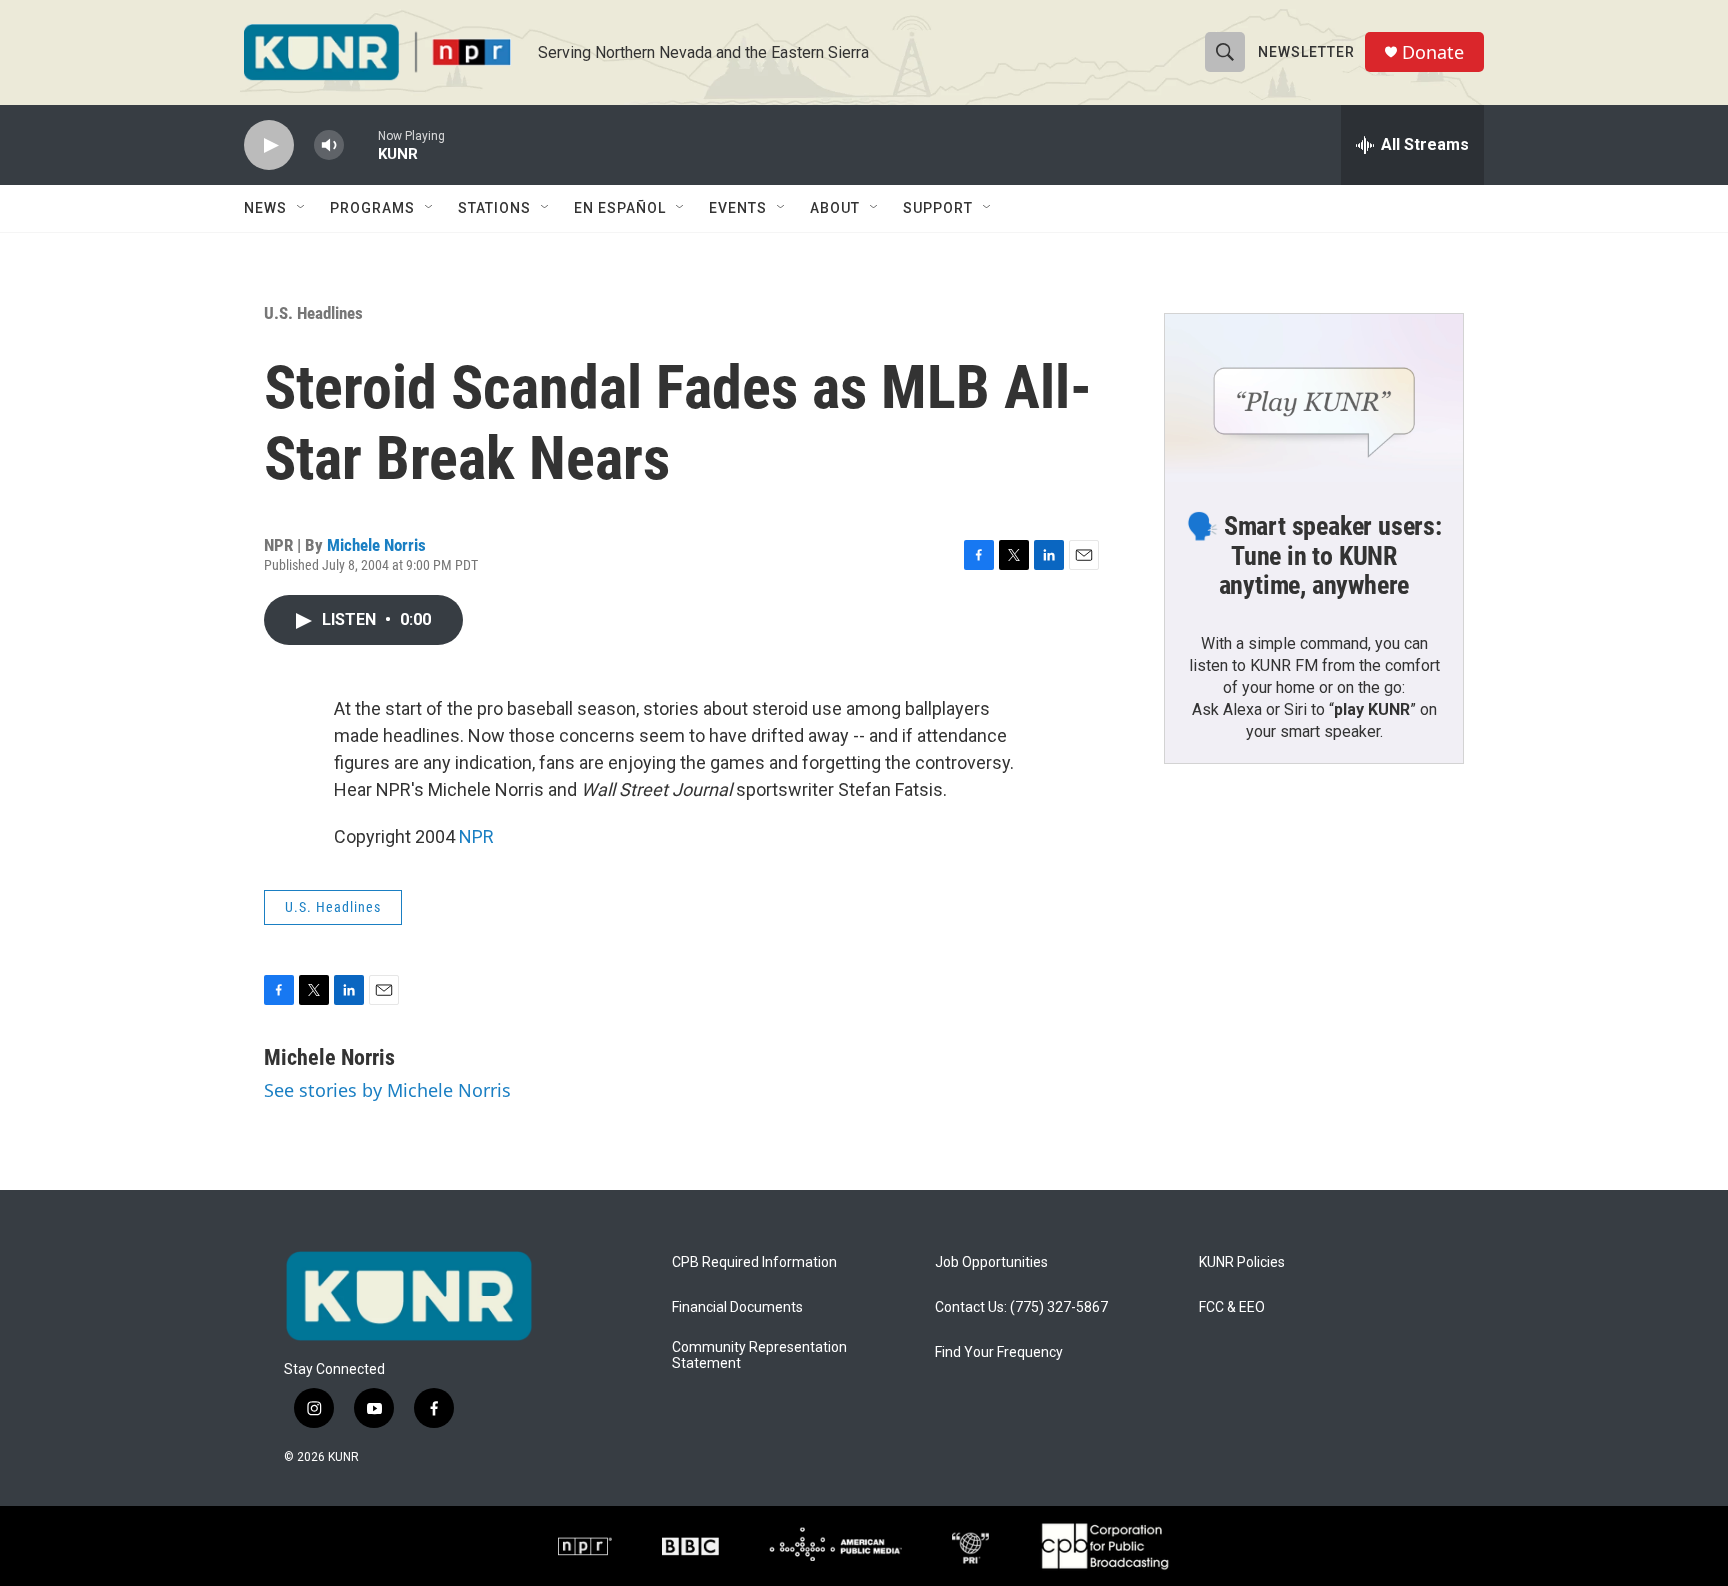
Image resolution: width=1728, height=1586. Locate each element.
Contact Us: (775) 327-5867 (1021, 1307)
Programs (372, 208)
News (265, 208)
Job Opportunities (991, 1262)
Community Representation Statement (759, 1355)
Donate (1433, 52)
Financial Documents (737, 1307)
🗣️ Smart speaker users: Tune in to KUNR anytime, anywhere (1314, 556)
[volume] (329, 145)
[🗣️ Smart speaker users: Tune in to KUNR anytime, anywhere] (1314, 398)
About (835, 208)
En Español (620, 208)
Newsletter (1306, 52)
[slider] (361, 144)
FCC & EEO (1232, 1307)
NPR (476, 836)
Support (938, 208)
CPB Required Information (754, 1262)
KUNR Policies (1242, 1262)
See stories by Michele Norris (387, 1090)
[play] (269, 145)
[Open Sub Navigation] (302, 208)
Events (738, 208)
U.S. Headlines (313, 313)
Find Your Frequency (999, 1352)
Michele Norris (376, 545)
